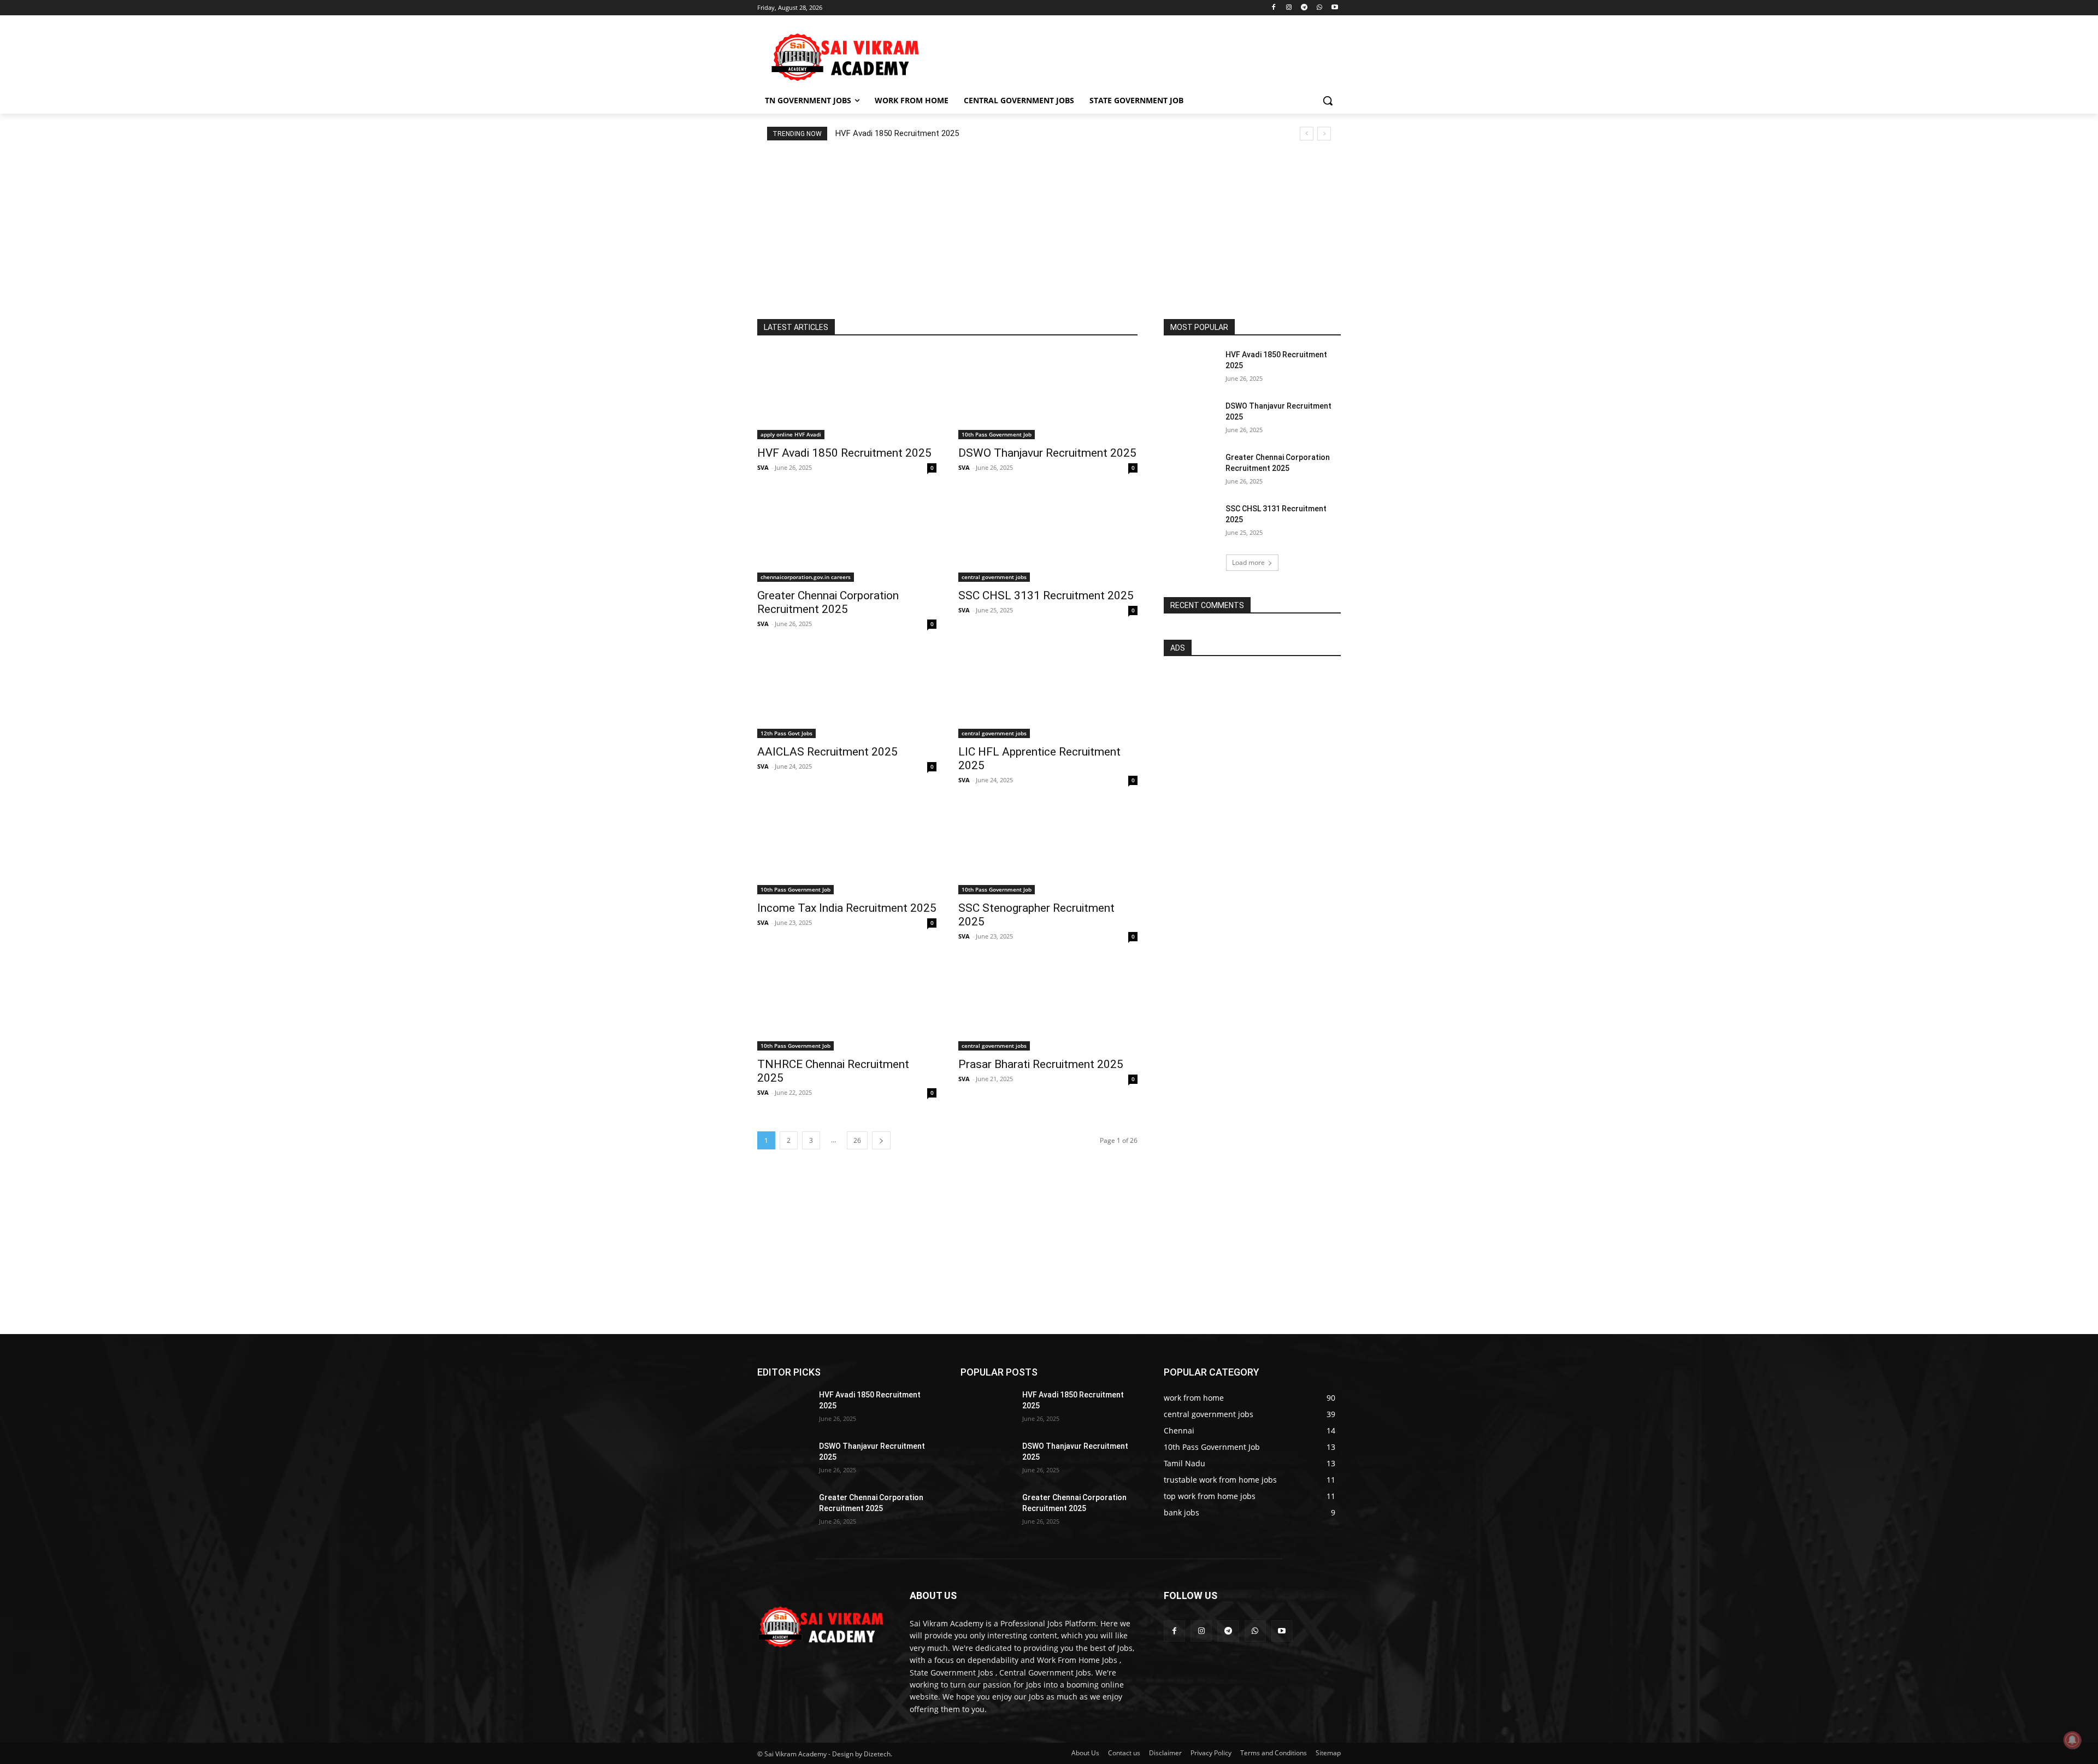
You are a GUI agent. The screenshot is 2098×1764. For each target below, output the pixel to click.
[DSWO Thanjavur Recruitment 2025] (1048, 394)
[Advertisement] (1131, 55)
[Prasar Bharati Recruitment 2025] (1048, 1006)
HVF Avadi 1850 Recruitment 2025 (897, 133)
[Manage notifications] (2072, 1740)
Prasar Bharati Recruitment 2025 (1041, 1064)
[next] (1324, 134)
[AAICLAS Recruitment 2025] (847, 693)
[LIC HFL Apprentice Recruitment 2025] (1048, 693)
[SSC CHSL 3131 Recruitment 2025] (1048, 537)
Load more (1248, 562)
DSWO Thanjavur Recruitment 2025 (1047, 453)
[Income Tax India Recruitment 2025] (847, 849)
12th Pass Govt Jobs (786, 733)
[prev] (1307, 134)
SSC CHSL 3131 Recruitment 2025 (1046, 595)
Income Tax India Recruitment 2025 (847, 908)
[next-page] (881, 1140)
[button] (1328, 101)
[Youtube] (1334, 8)
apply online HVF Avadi (791, 434)
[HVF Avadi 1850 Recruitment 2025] (847, 394)
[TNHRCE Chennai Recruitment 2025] (847, 1006)
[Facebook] (1274, 8)
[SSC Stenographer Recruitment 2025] (1048, 849)
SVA (763, 467)
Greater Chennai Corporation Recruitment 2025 (828, 602)
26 (857, 1140)
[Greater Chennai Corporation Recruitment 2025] (847, 537)
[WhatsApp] (1319, 8)
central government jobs (994, 577)
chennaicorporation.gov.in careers (806, 577)
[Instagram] (1289, 8)
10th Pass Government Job (997, 434)
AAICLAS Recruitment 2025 (827, 752)
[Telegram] (1304, 8)
